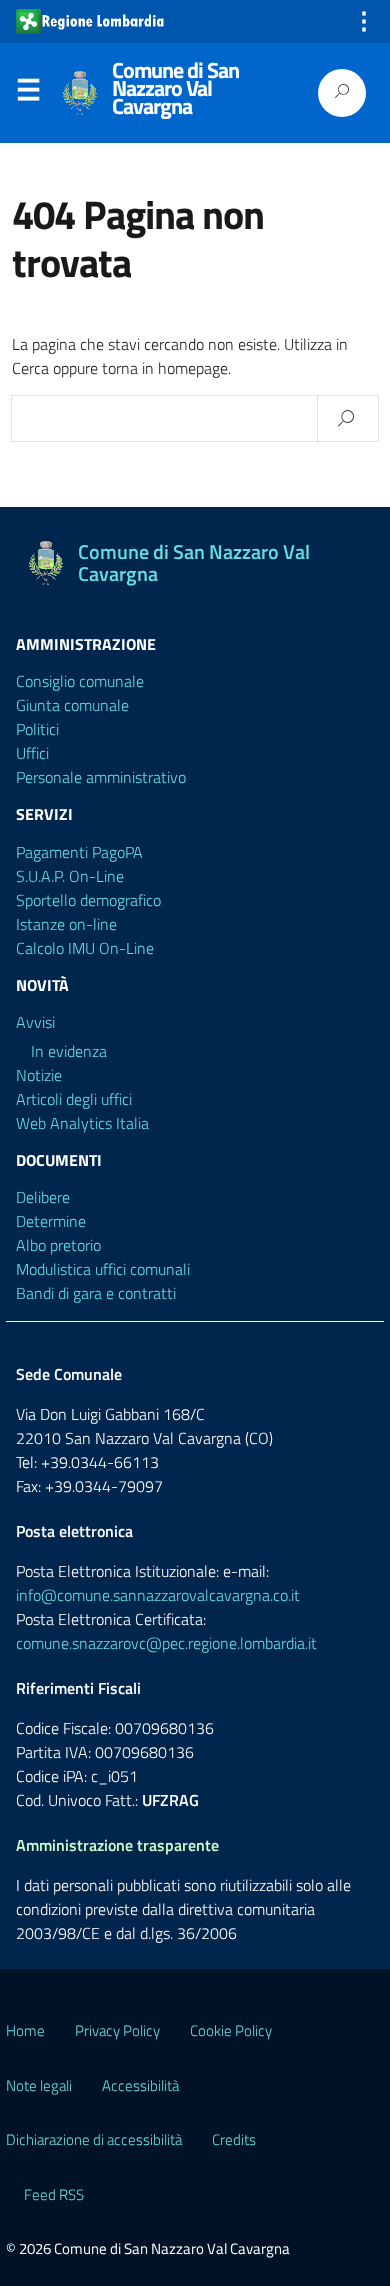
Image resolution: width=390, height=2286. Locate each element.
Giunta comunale (72, 705)
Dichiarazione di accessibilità (94, 2139)
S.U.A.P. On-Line (70, 876)
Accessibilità (140, 2085)
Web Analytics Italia (82, 1123)
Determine (51, 1221)
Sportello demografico (88, 900)
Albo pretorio (58, 1245)
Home (25, 2030)
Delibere (43, 1197)
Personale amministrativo (101, 777)
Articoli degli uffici (74, 1099)
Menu (28, 94)
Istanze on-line (66, 924)
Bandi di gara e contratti (96, 1293)
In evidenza (69, 1051)
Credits (234, 2139)
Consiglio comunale (80, 681)
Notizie (39, 1075)
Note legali (39, 2085)
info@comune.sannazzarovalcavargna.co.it (158, 1595)
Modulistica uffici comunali (103, 1269)
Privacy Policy (117, 2030)
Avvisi (35, 1022)
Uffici (32, 753)
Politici (37, 729)
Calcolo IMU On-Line (85, 948)
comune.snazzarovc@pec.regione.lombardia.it (166, 1643)
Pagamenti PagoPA (79, 852)
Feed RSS (54, 2194)
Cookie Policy (231, 2030)
